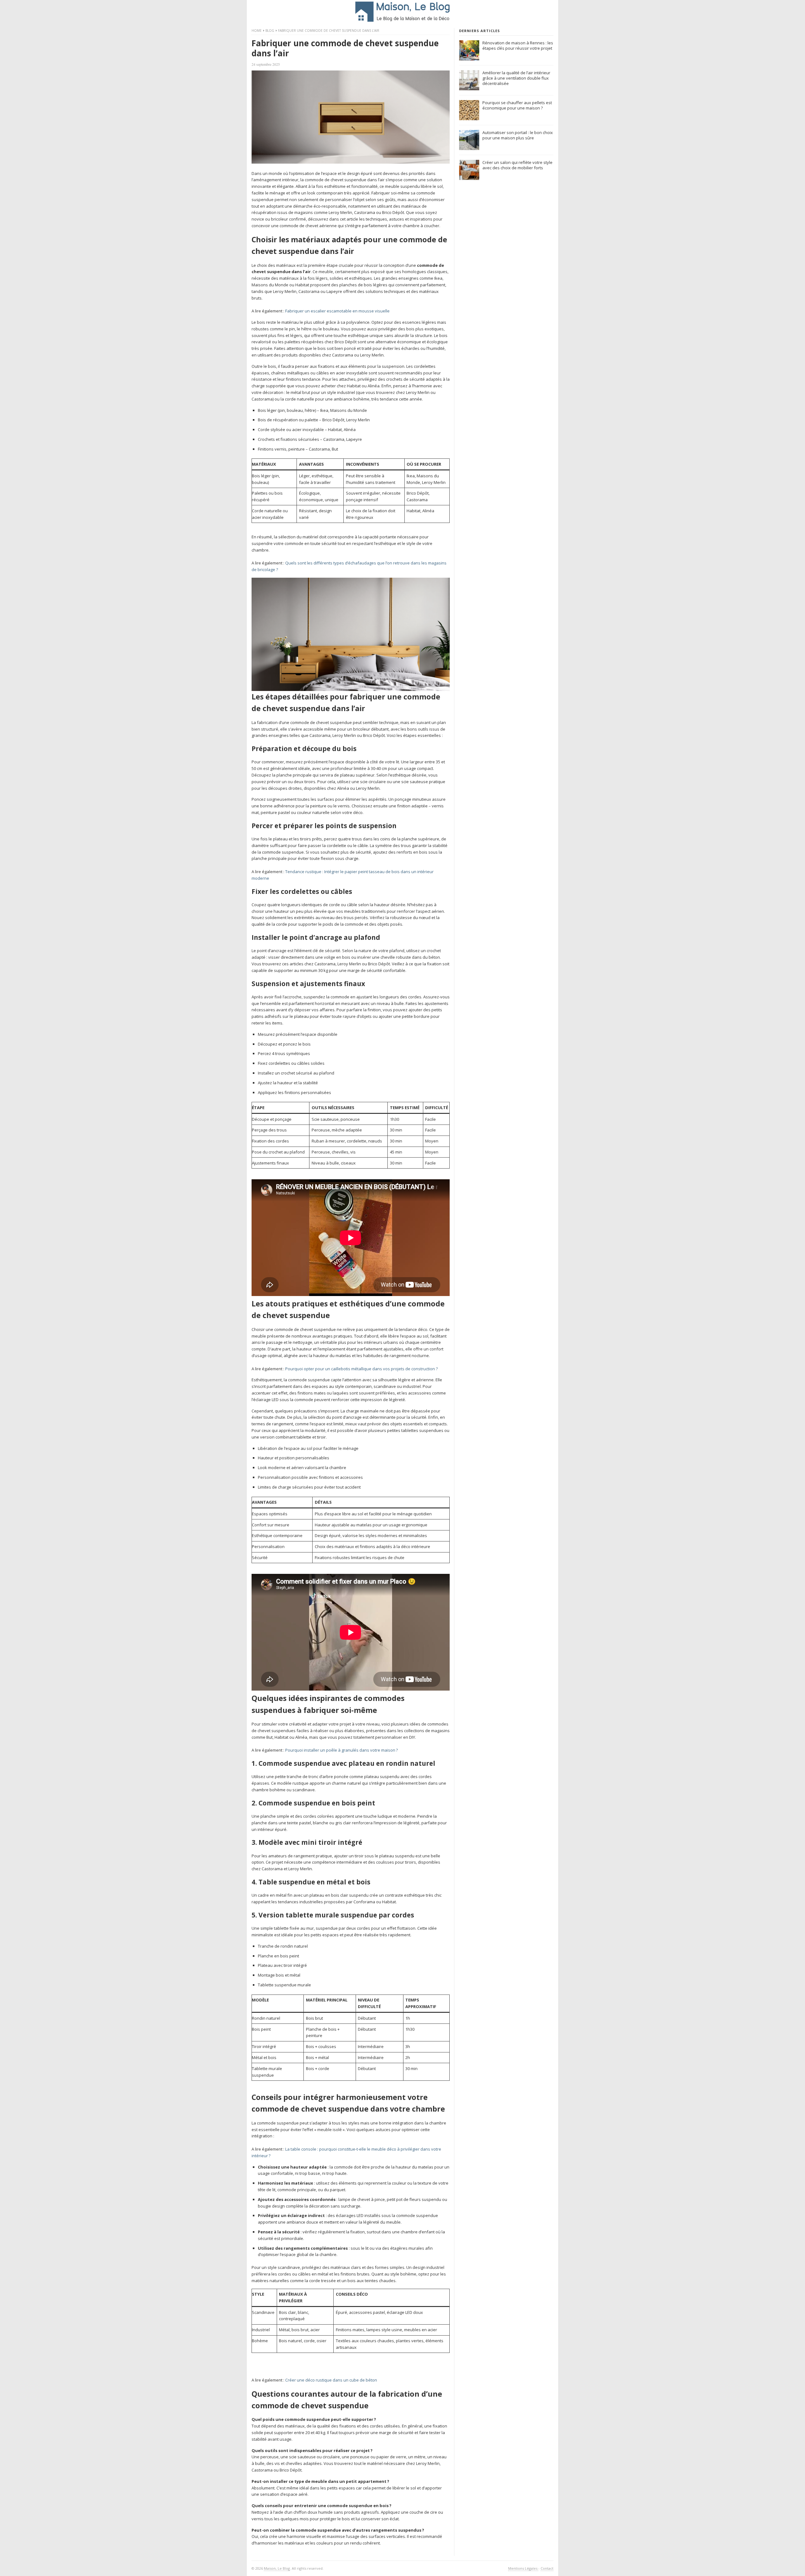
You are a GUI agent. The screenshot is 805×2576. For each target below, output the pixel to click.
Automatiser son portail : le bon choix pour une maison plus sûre (518, 135)
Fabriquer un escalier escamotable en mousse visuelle (337, 311)
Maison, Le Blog (277, 2568)
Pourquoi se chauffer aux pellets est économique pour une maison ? (517, 105)
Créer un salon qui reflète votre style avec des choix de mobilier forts (517, 165)
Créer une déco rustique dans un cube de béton (331, 2380)
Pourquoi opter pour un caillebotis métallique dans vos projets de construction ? (361, 1369)
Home (257, 31)
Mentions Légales (523, 2568)
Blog (270, 31)
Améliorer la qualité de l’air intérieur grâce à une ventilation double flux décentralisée (516, 78)
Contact (547, 2568)
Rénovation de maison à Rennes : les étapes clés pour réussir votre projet (518, 45)
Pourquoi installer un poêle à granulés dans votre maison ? (341, 1750)
